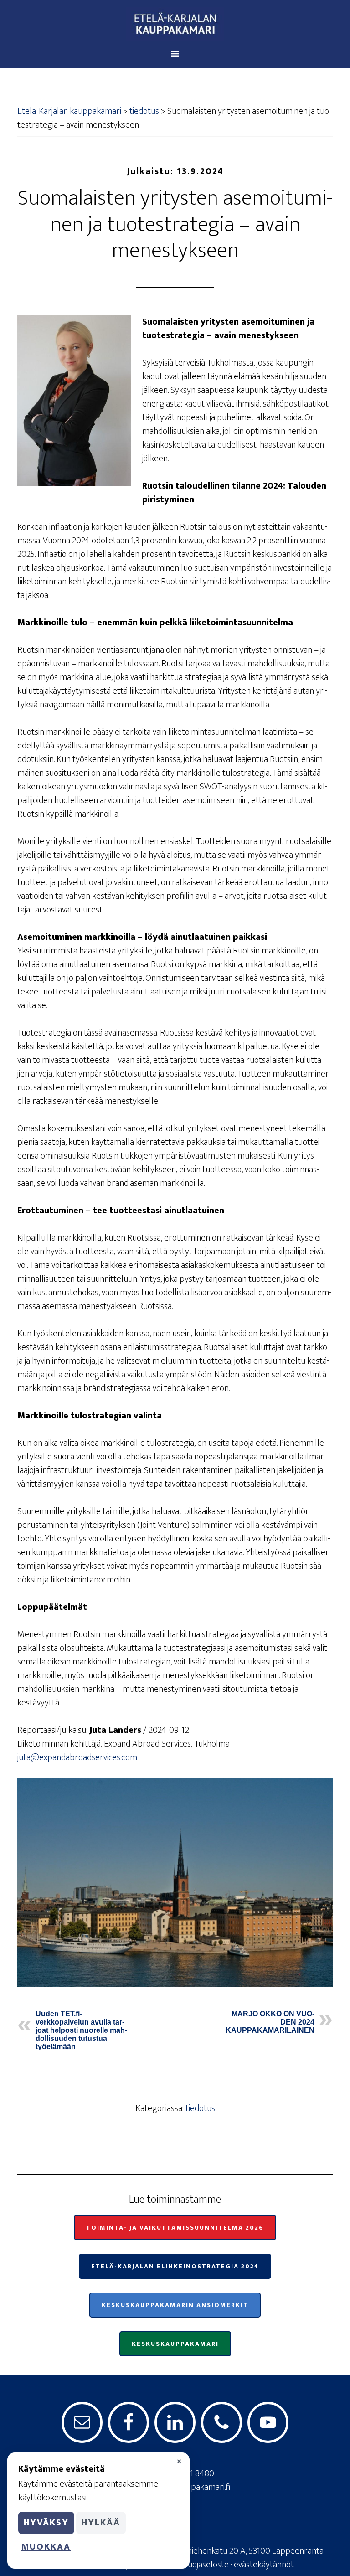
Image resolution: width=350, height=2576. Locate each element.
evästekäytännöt (264, 2565)
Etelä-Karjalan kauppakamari (175, 24)
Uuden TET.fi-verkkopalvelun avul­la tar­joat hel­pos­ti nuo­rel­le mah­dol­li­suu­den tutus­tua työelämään (81, 2030)
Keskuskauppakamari (175, 2344)
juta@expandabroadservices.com (77, 1757)
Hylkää (101, 2523)
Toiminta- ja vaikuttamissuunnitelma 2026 (175, 2228)
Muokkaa (46, 2547)
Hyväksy (46, 2523)
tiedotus (200, 2108)
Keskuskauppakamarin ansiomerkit (175, 2305)
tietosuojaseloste (198, 2565)
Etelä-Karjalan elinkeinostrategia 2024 (175, 2266)
